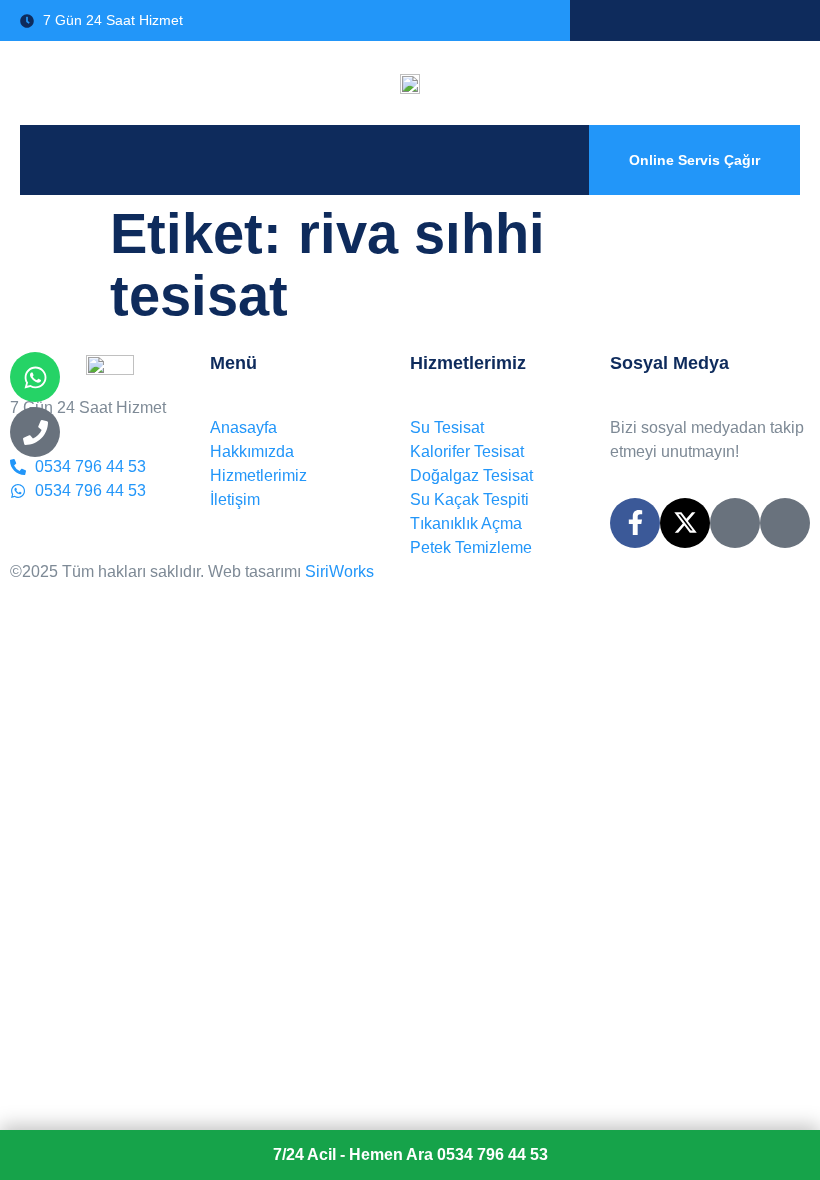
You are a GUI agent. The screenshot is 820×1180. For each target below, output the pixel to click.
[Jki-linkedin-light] (785, 523)
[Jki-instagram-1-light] (735, 523)
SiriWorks (339, 571)
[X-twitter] (685, 523)
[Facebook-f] (635, 523)
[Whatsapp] (35, 377)
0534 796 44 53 (410, 1154)
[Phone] (35, 432)
